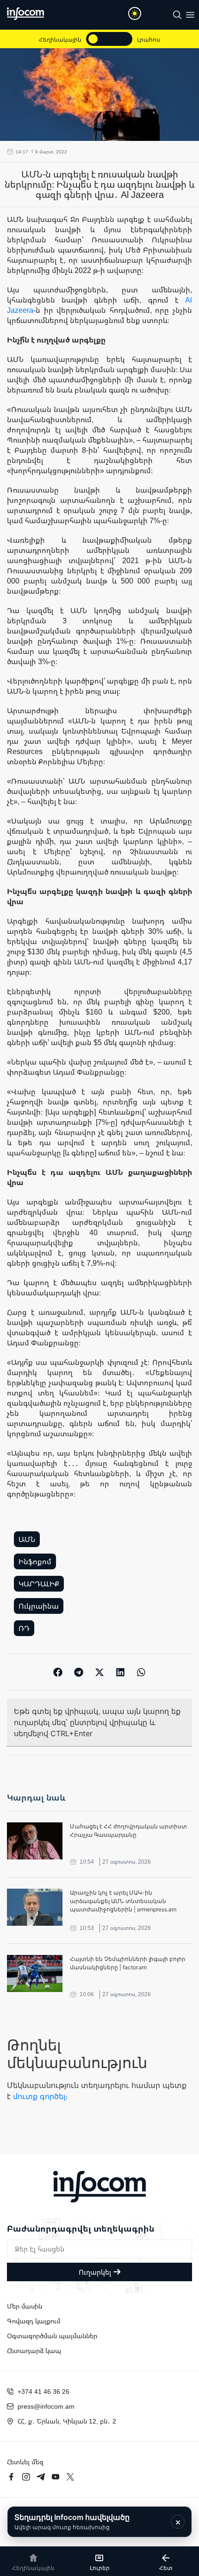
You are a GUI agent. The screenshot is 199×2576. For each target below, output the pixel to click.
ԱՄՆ (27, 1539)
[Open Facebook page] (11, 2477)
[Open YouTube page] (56, 2477)
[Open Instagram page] (26, 2477)
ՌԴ (24, 1628)
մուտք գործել (39, 2096)
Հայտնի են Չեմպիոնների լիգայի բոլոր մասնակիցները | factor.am (128, 1963)
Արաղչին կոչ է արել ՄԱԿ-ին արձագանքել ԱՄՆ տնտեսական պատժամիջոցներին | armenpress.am (123, 1901)
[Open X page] (70, 2477)
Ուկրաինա (39, 1606)
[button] (58, 1672)
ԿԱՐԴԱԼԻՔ (39, 1584)
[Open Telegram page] (41, 2477)
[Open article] (35, 1841)
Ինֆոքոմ (35, 1561)
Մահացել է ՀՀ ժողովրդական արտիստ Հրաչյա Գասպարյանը (128, 1830)
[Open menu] (190, 15)
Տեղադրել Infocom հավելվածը (72, 2522)
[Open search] (177, 15)
